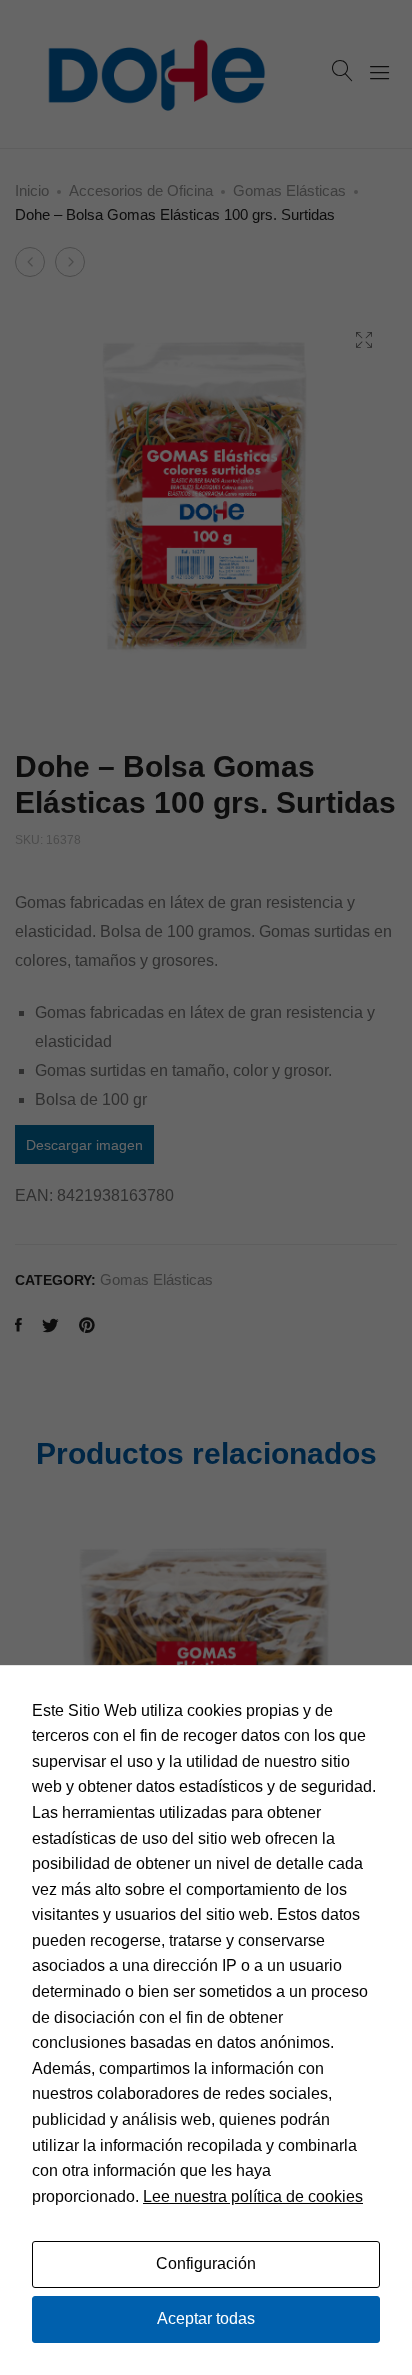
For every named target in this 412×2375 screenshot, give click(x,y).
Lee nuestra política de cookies (253, 2196)
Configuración (206, 2263)
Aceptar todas (206, 2318)
